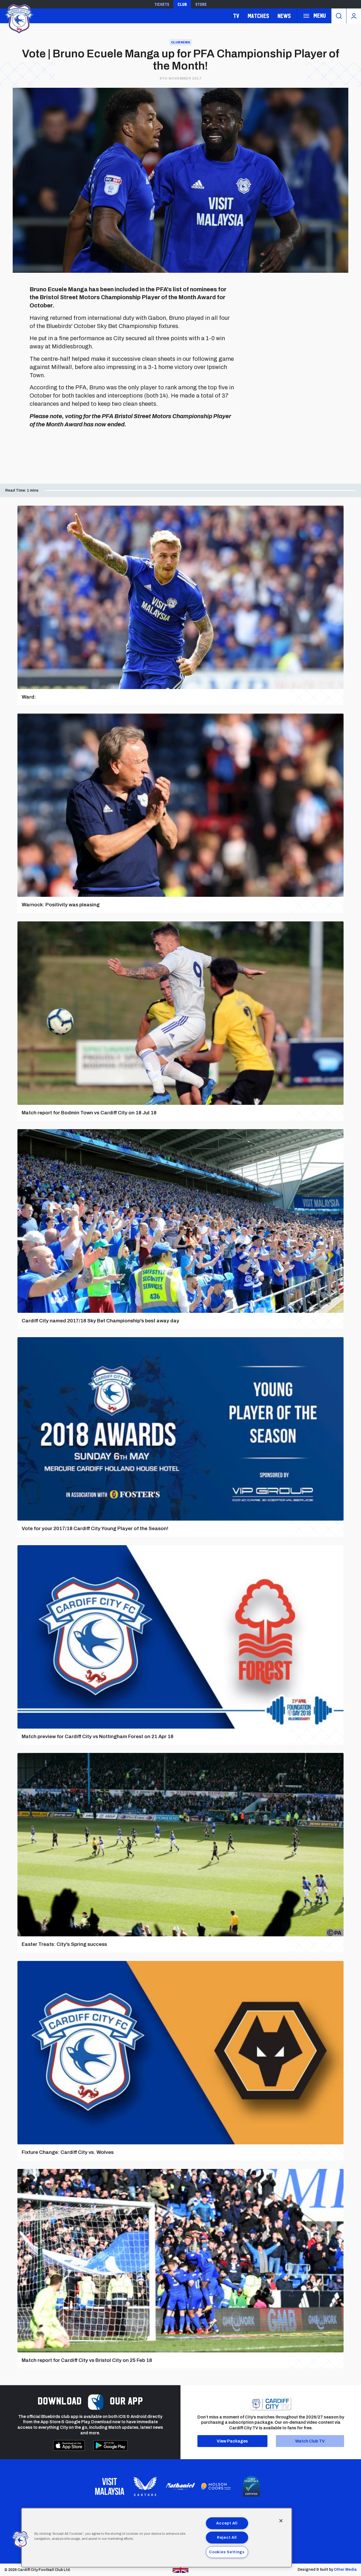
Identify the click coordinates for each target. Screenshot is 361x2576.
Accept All (227, 2523)
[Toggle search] (339, 16)
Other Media (345, 2570)
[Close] (281, 2521)
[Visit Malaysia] (110, 2486)
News (284, 16)
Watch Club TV (310, 2441)
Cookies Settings (227, 2552)
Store (201, 4)
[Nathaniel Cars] (181, 2487)
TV (236, 16)
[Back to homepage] (18, 18)
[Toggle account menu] (354, 16)
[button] (20, 2540)
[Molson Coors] (216, 2486)
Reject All (227, 2537)
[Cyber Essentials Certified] (251, 2486)
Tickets (162, 4)
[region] (157, 2538)
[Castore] (145, 2486)
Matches (258, 16)
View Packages (232, 2441)
